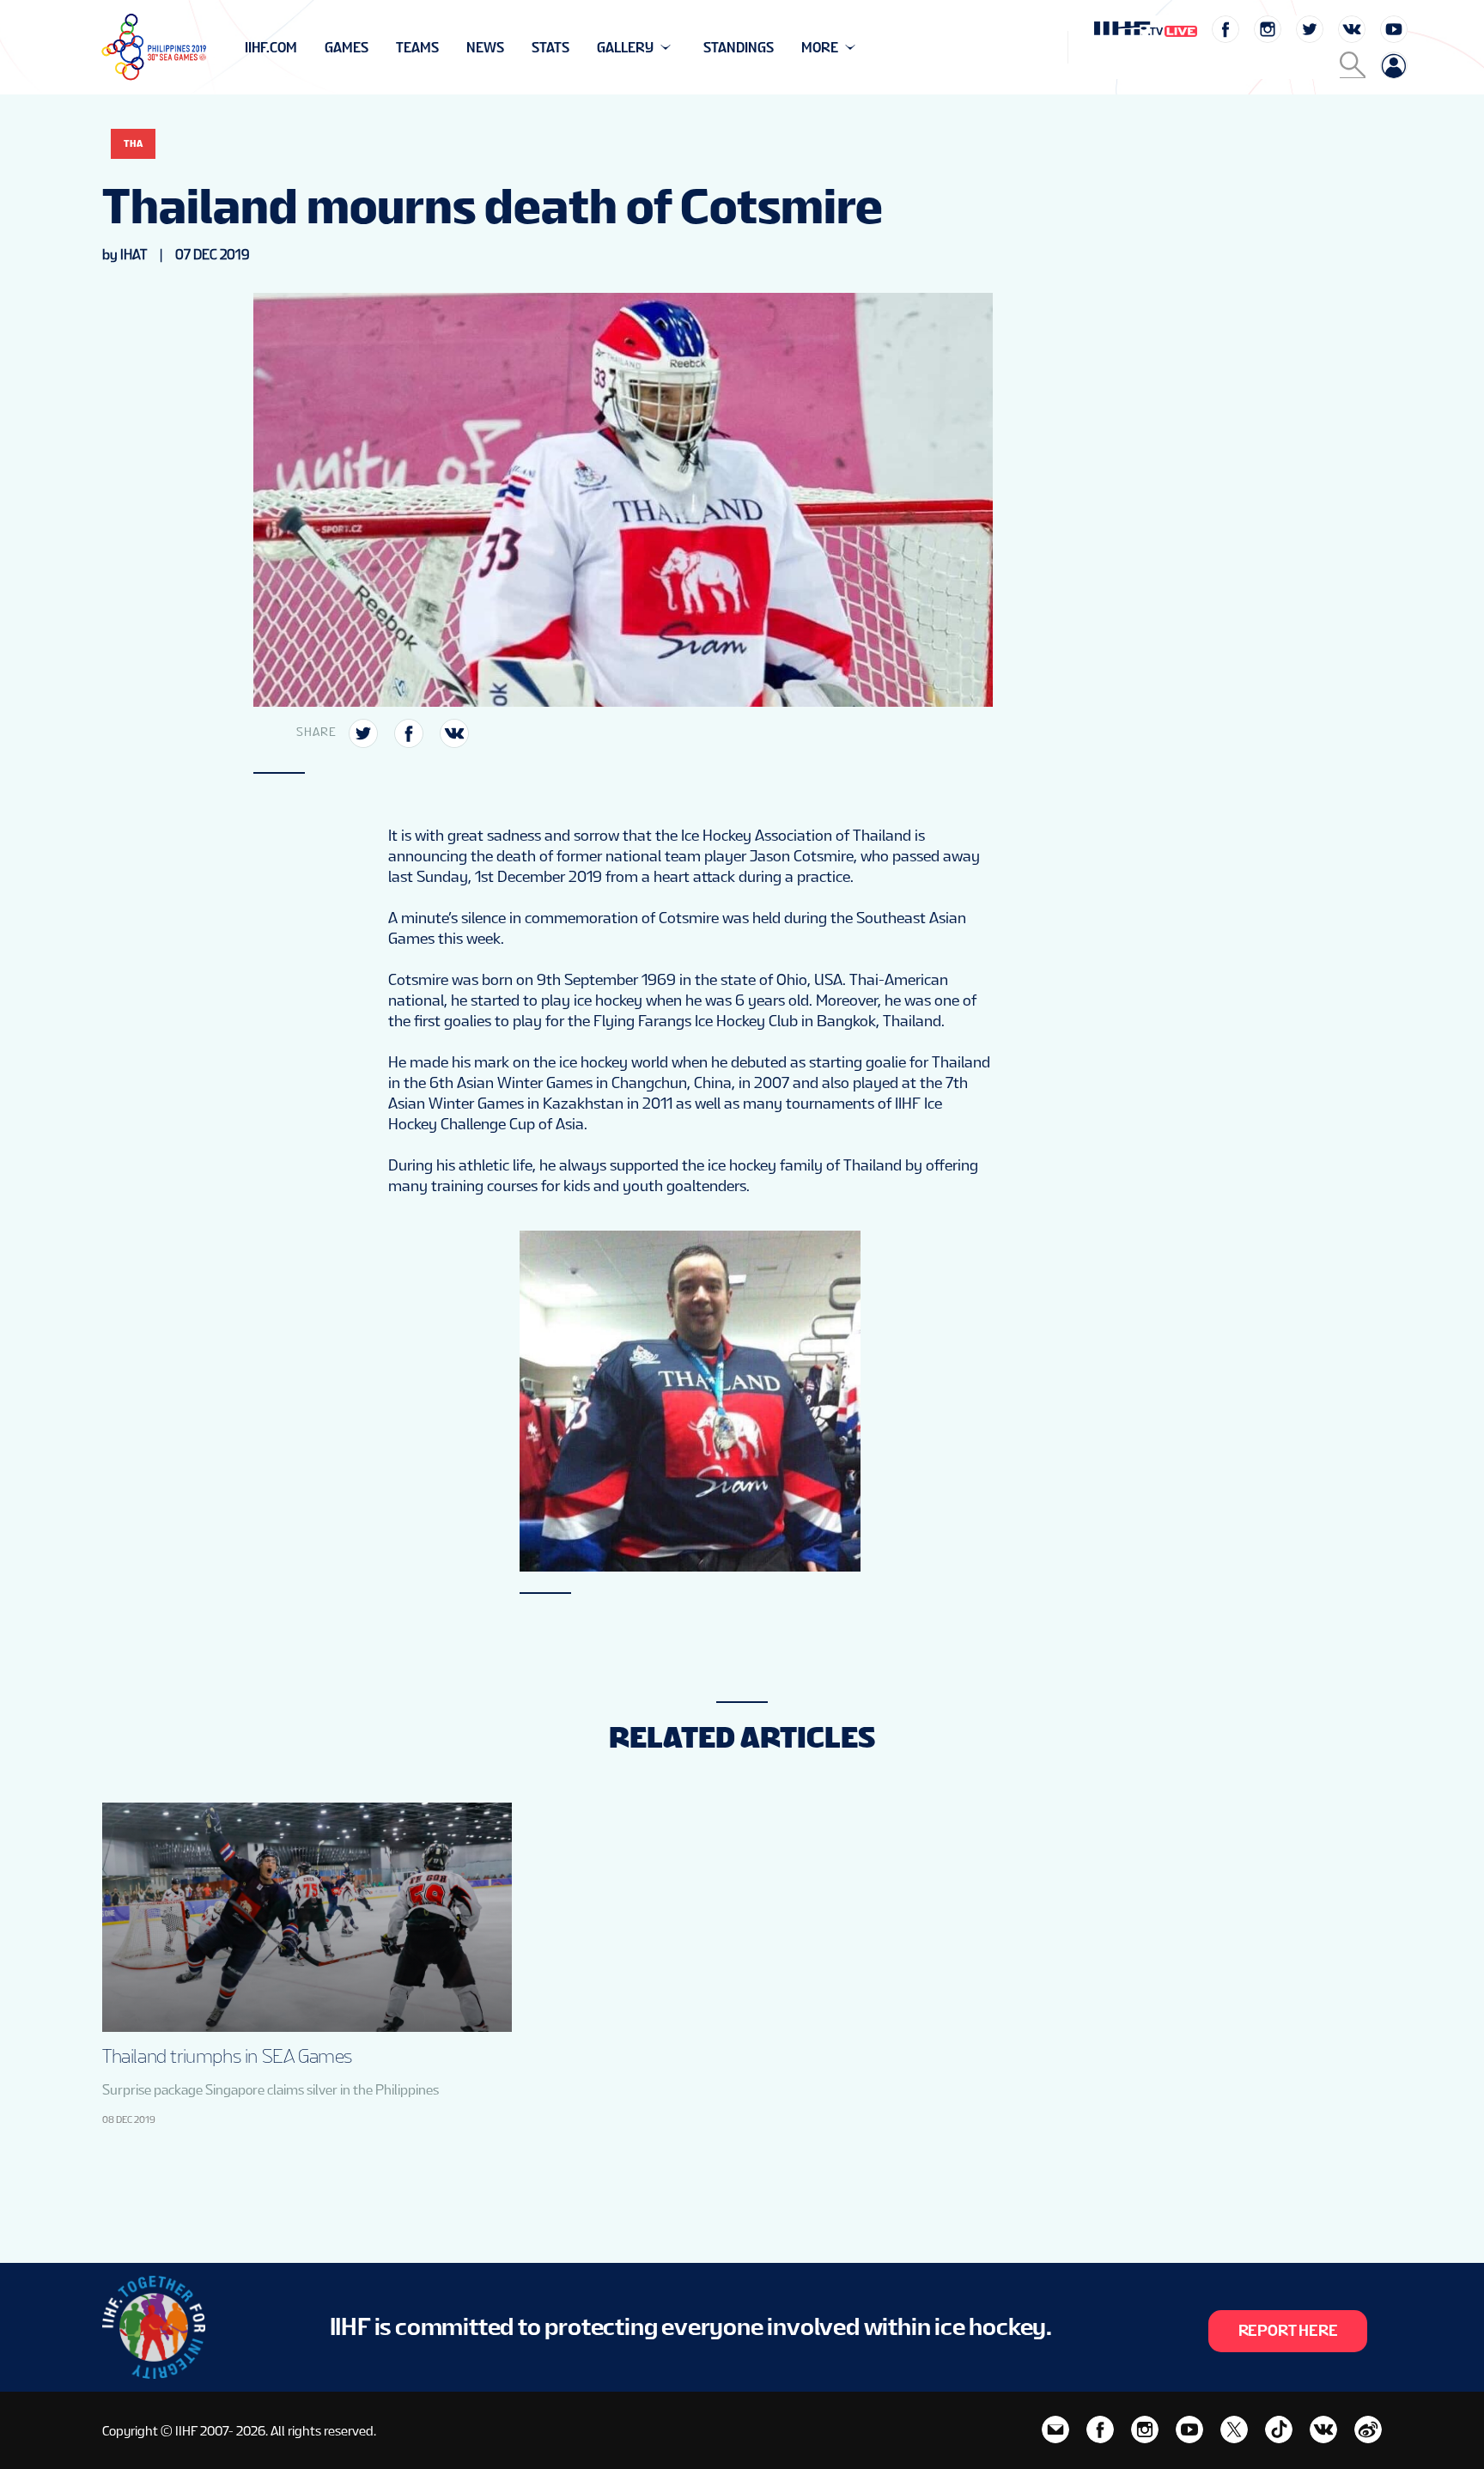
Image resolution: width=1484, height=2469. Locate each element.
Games (347, 48)
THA (133, 143)
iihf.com (271, 48)
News (485, 48)
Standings (739, 48)
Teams (417, 48)
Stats (550, 48)
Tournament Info (305, 48)
